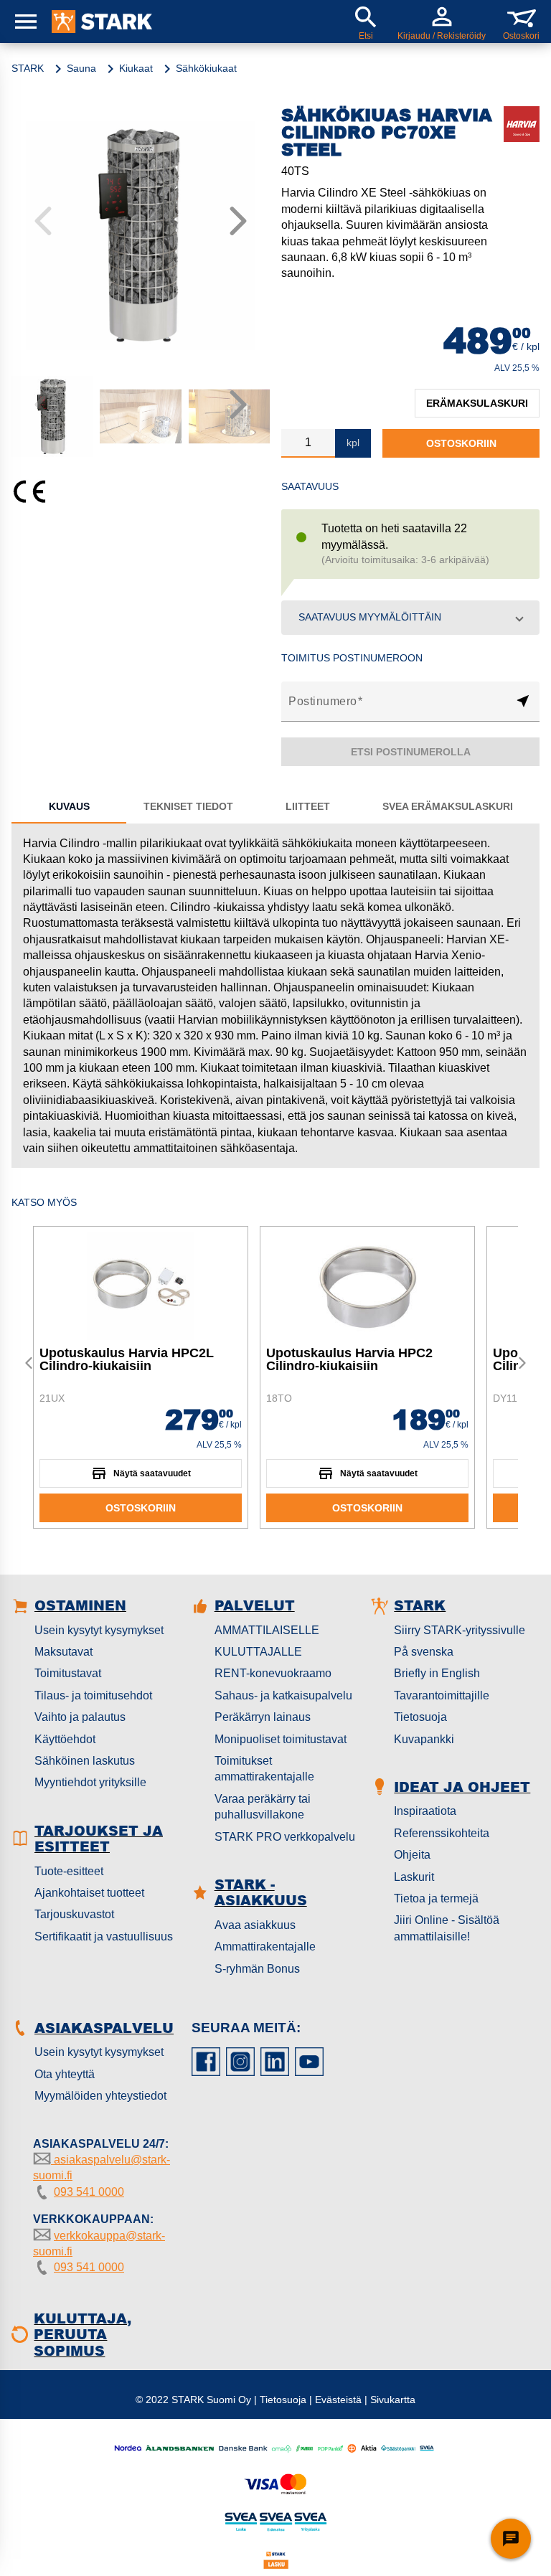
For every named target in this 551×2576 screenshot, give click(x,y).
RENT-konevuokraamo (273, 1673)
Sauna (81, 68)
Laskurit (414, 1877)
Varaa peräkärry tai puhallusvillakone (263, 1807)
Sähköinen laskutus (85, 1761)
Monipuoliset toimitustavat (281, 1739)
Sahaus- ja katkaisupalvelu (283, 1695)
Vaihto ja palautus (80, 1717)
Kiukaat (136, 68)
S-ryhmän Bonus (257, 1969)
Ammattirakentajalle (265, 1947)
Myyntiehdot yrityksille (90, 1782)
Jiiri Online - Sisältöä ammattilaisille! (447, 1928)
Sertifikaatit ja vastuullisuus (104, 1936)
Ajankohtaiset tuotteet (89, 1893)
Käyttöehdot (65, 1739)
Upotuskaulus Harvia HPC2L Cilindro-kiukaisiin (127, 1359)
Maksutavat (63, 1652)
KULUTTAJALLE (258, 1652)
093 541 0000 (89, 2192)
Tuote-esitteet (69, 1871)
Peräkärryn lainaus (263, 1717)
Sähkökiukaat (206, 68)
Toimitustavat (68, 1673)
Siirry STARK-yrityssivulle (460, 1630)
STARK (28, 68)
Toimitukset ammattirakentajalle (264, 1769)
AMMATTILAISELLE (267, 1630)
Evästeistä (338, 2400)
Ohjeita (412, 1855)
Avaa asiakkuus (255, 1925)
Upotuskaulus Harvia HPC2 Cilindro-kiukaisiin (349, 1359)
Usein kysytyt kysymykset (99, 1630)
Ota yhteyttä (65, 2074)
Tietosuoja (420, 1717)
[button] (410, 618)
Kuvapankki (424, 1739)
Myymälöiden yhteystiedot (100, 2096)
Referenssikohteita (442, 1833)
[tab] (69, 806)
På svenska (424, 1652)
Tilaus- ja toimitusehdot (93, 1695)
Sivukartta (393, 2400)
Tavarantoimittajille (442, 1695)
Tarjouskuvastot (74, 1914)
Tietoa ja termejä (436, 1898)
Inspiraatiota (425, 1811)
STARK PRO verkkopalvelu (285, 1837)
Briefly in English (437, 1673)
